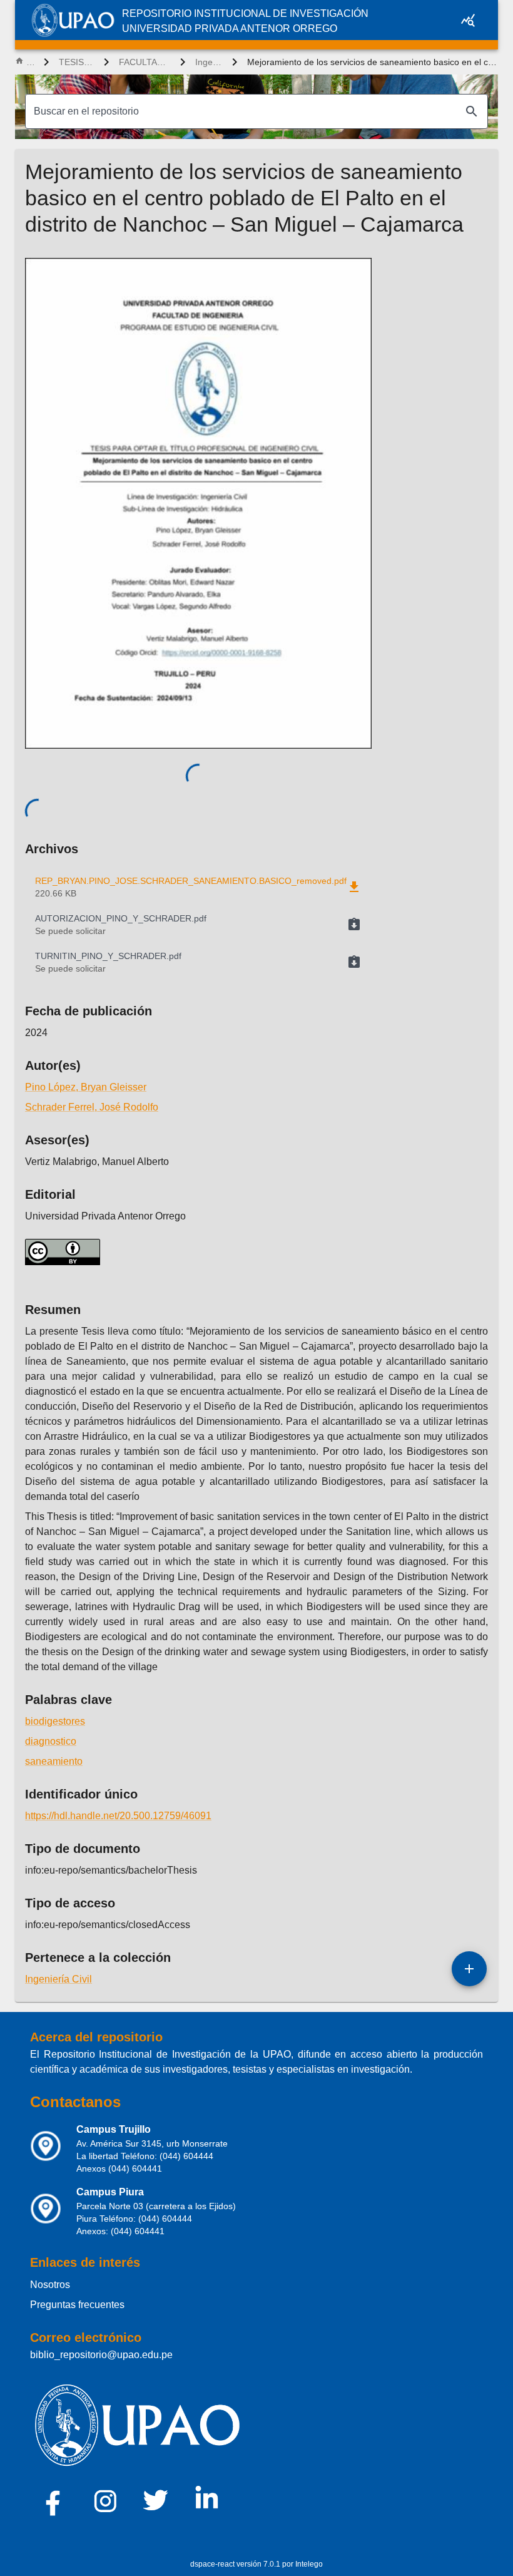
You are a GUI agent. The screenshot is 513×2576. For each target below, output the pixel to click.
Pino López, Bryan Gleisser (86, 1087)
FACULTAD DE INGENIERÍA (144, 62)
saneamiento (54, 1761)
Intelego (309, 2564)
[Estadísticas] (468, 20)
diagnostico (51, 1741)
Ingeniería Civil (209, 62)
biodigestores (55, 1721)
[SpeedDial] (469, 1969)
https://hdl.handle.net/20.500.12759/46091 (118, 1816)
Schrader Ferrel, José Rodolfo (92, 1107)
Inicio (30, 62)
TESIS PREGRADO (76, 62)
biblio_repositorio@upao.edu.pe (101, 2355)
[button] (198, 925)
